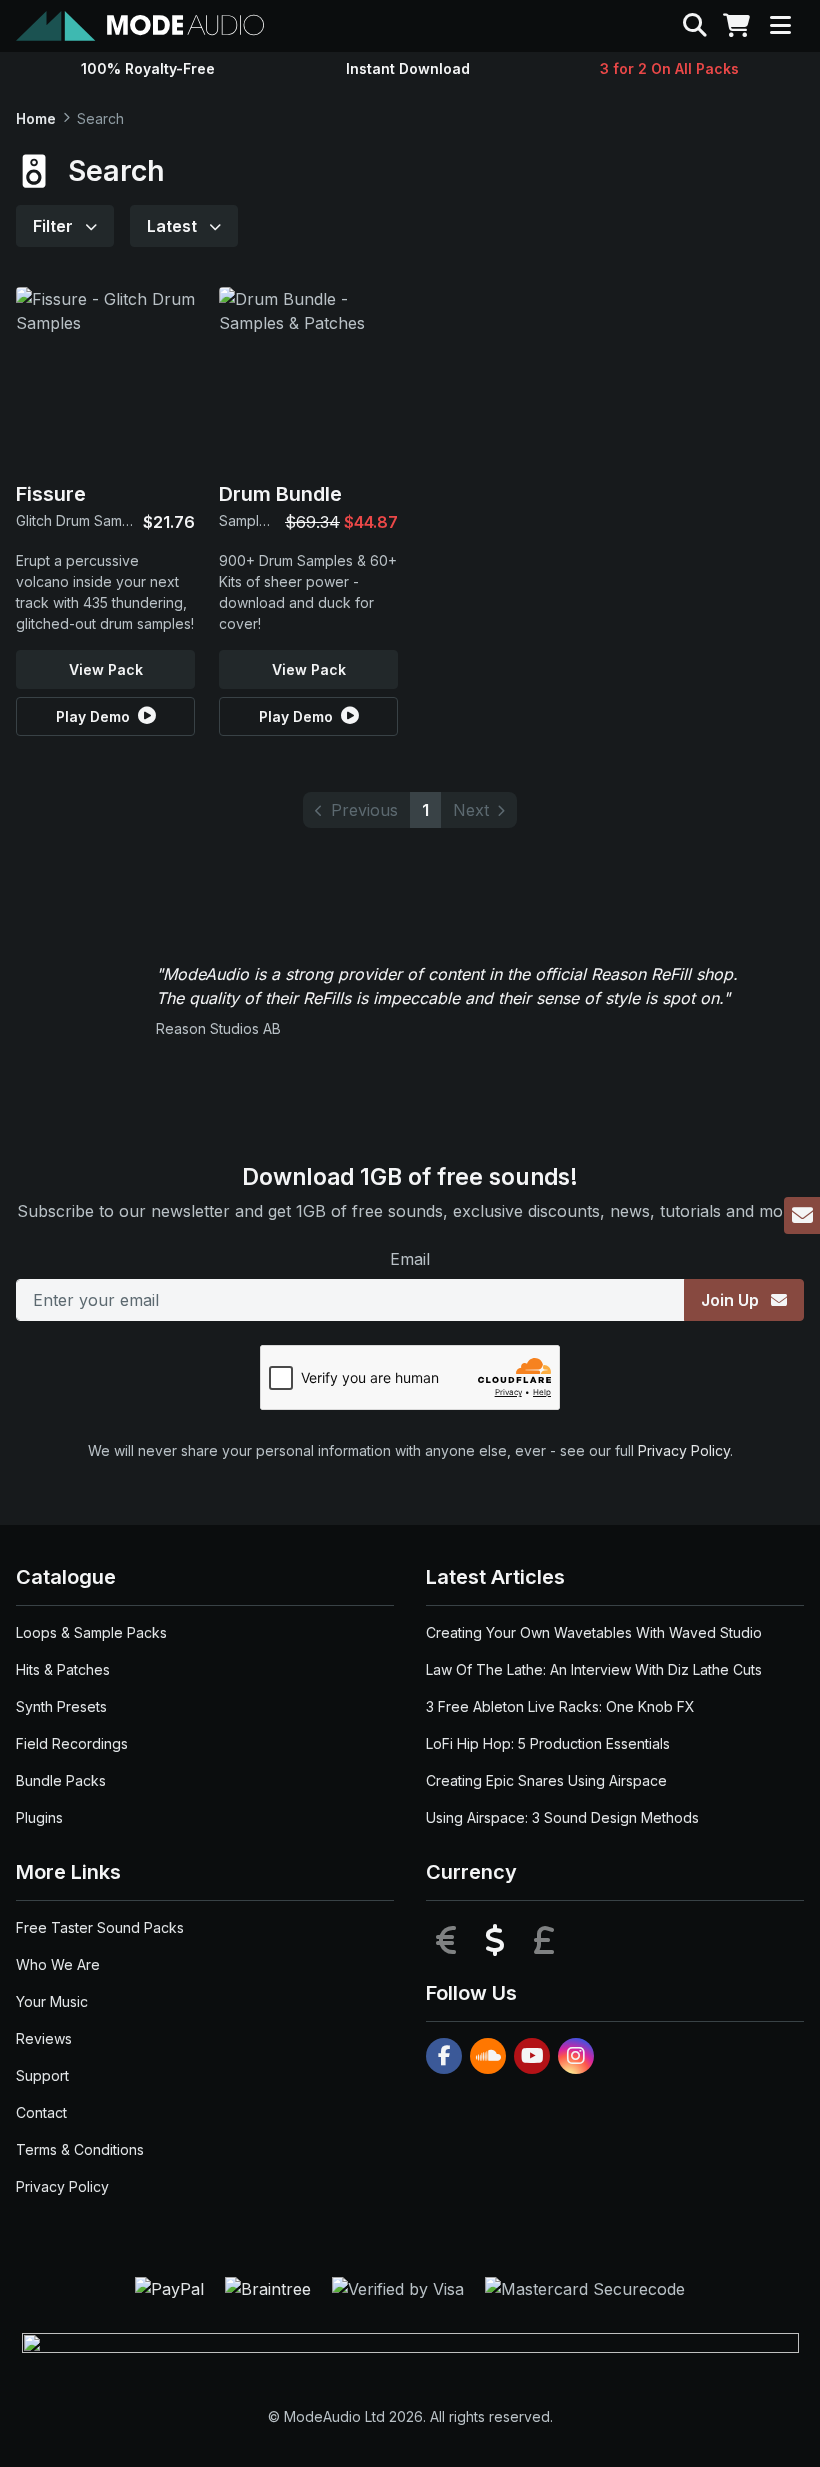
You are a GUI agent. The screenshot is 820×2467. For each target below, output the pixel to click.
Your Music (52, 2001)
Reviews (44, 2038)
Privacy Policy (684, 1450)
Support (42, 2075)
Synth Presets (61, 1706)
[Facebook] (444, 2056)
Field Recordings (72, 1743)
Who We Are (58, 1964)
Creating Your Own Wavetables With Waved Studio (594, 1632)
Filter (55, 226)
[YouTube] (532, 2056)
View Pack (106, 669)
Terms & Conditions (80, 2149)
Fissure (51, 494)
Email (410, 1259)
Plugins (39, 1817)
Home (36, 118)
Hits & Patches (63, 1669)
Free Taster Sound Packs (100, 1927)
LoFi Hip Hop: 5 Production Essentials (548, 1743)
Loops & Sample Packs (91, 1632)
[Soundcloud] (488, 2056)
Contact (41, 2112)
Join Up (732, 1300)
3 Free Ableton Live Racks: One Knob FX (560, 1706)
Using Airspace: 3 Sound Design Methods (562, 1817)
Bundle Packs (61, 1780)
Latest (174, 226)
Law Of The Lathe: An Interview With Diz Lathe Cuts (594, 1669)
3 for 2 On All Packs (669, 68)
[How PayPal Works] (172, 2288)
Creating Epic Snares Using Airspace (546, 1780)
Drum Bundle (280, 494)
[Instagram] (576, 2056)
